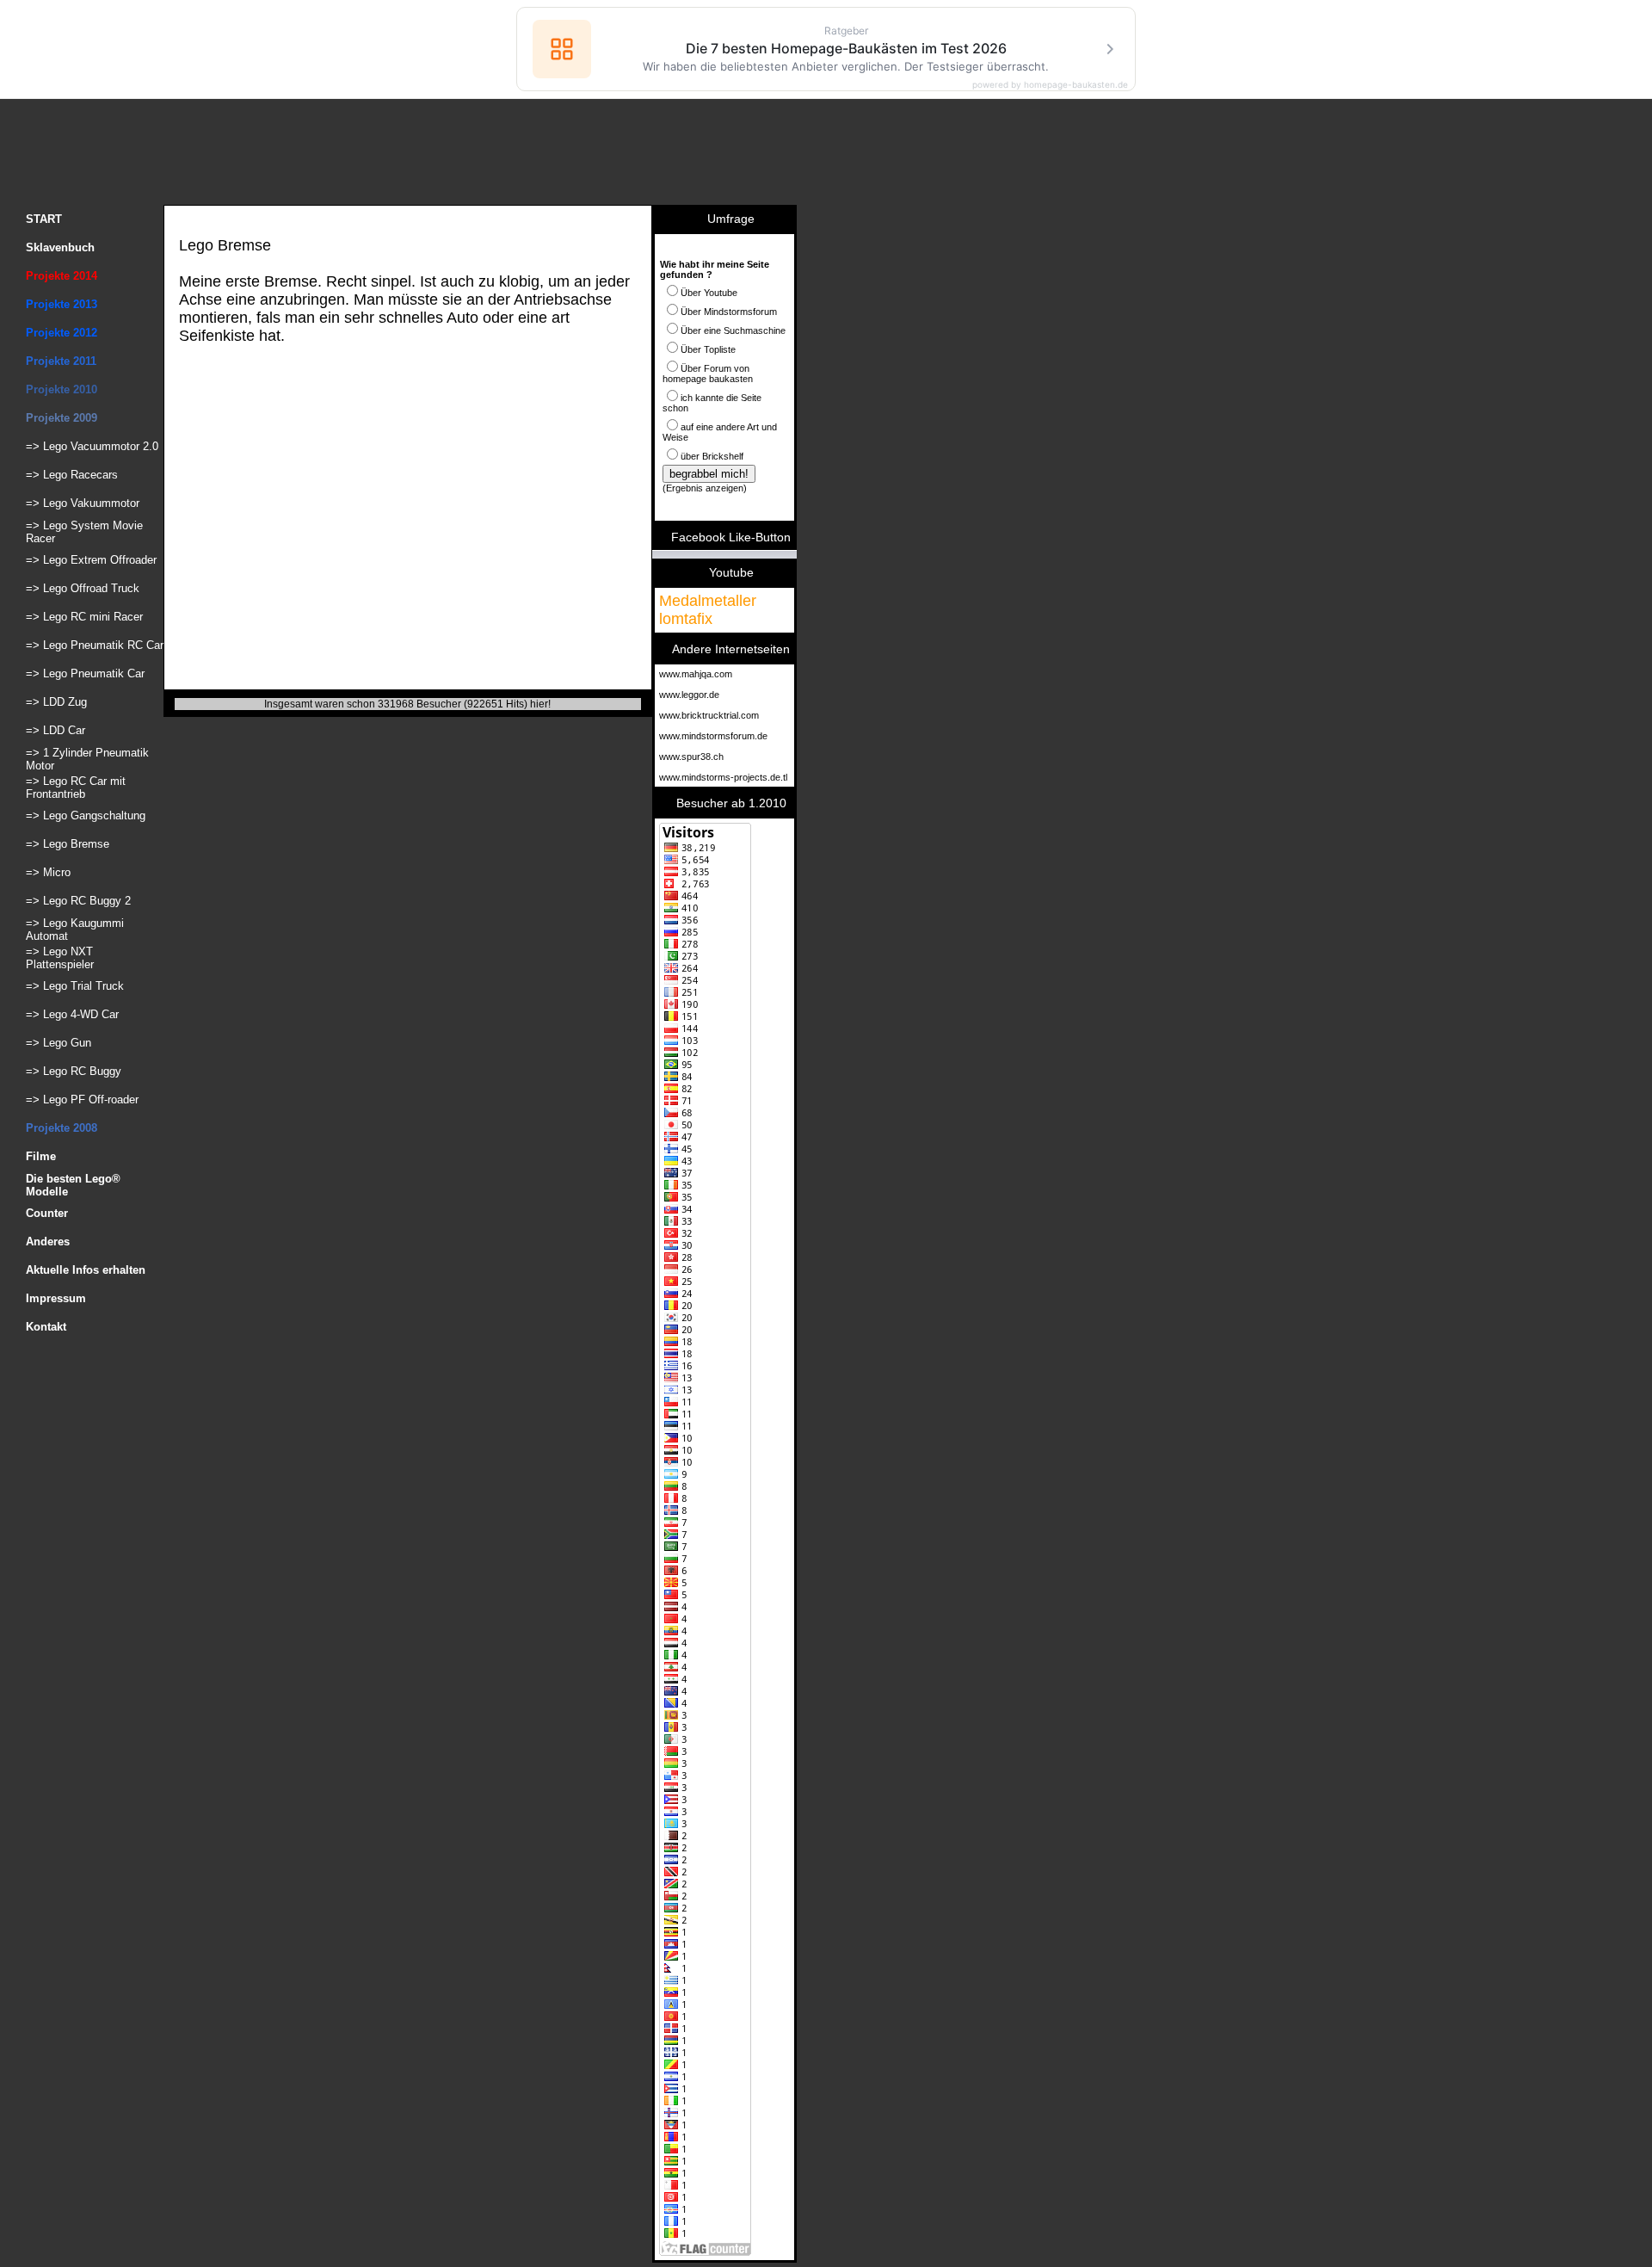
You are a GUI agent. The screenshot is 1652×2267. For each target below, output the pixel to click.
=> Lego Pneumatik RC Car (95, 645)
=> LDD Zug (56, 702)
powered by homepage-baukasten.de (1050, 84)
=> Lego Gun (59, 1043)
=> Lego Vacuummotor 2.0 (92, 446)
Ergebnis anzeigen (705, 488)
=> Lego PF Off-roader (82, 1100)
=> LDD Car (55, 730)
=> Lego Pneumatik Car (85, 673)
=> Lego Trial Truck (75, 986)
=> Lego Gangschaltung (86, 815)
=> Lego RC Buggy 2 (78, 901)
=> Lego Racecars (72, 475)
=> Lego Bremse (68, 844)
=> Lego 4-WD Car (72, 1014)
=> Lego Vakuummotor (83, 503)
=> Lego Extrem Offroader (91, 560)
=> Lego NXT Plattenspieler (60, 958)
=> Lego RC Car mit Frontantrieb (76, 788)
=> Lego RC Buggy (74, 1071)
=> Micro (48, 872)
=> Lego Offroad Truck (83, 588)
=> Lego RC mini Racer (84, 617)
